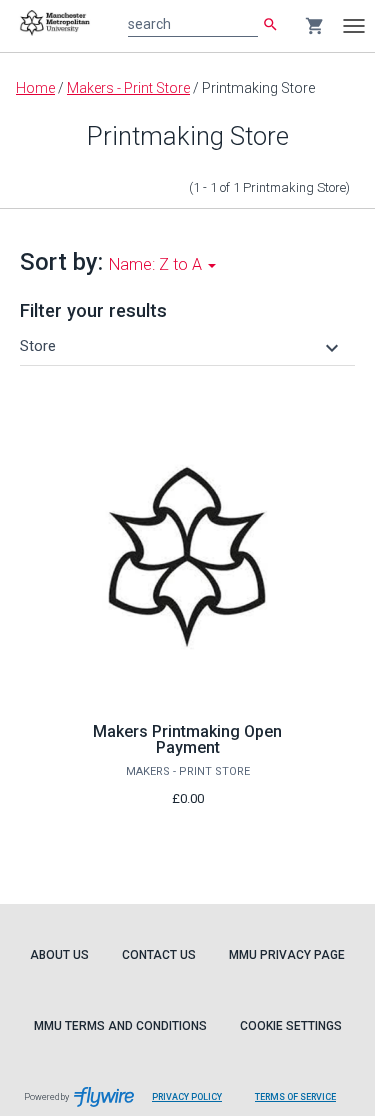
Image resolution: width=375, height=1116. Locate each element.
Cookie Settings (291, 1026)
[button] (182, 346)
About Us (59, 955)
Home (35, 88)
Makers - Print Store (128, 88)
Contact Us (159, 955)
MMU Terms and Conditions (120, 1026)
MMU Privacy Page (287, 955)
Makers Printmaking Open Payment (187, 739)
